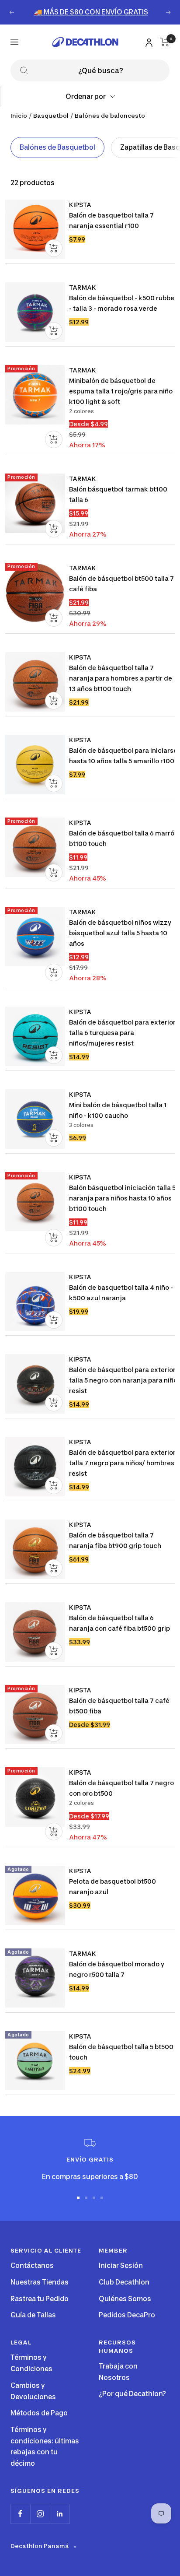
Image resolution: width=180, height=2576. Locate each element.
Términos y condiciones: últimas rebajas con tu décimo (45, 2446)
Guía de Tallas (33, 2315)
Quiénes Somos (125, 2299)
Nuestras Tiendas (40, 2282)
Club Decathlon (124, 2282)
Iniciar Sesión (121, 2265)
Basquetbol (51, 116)
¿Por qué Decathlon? (132, 2394)
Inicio (19, 116)
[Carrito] (165, 42)
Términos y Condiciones (31, 2363)
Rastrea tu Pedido (40, 2299)
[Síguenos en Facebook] (20, 2514)
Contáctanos (32, 2265)
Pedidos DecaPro (127, 2315)
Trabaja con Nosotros (118, 2372)
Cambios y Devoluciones (33, 2391)
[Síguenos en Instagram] (40, 2514)
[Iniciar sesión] (148, 41)
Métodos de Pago (39, 2413)
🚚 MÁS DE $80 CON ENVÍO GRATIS (91, 12)
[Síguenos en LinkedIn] (60, 2514)
